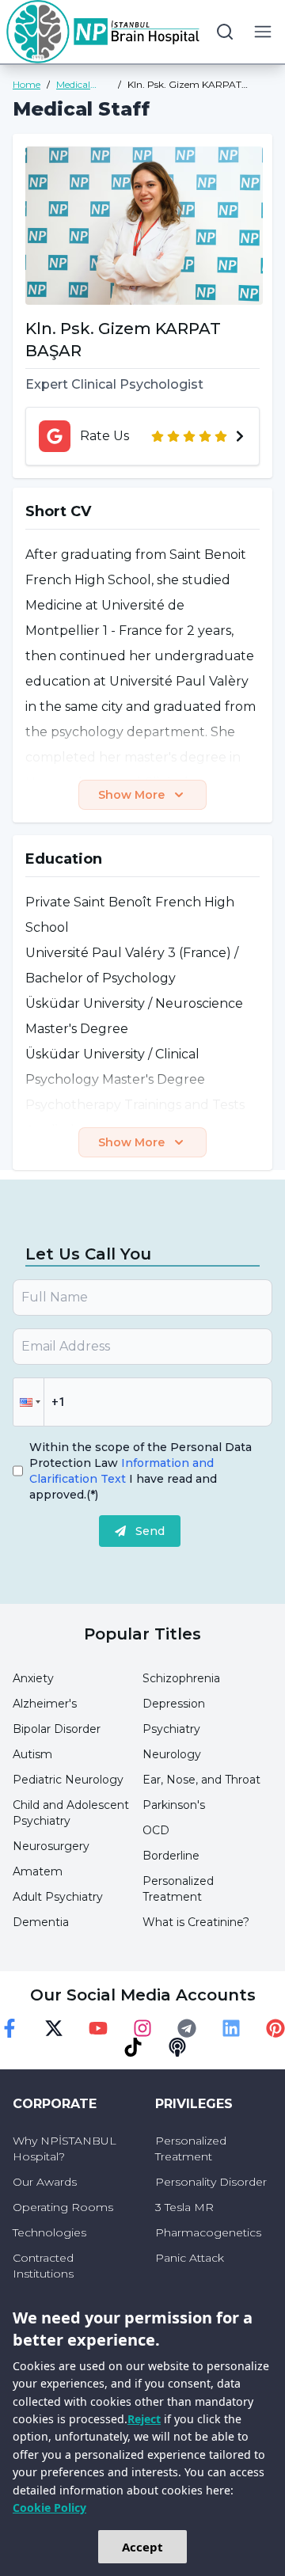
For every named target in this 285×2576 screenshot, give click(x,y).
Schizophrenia (181, 1678)
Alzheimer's (45, 1704)
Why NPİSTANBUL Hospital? (65, 2149)
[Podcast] (177, 2047)
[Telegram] (187, 2028)
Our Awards (45, 2182)
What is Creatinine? (196, 1922)
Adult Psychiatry (58, 1897)
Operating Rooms (63, 2207)
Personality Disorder (211, 2182)
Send (150, 1531)
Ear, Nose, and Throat (201, 1780)
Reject (144, 2419)
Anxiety (33, 1678)
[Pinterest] (275, 2028)
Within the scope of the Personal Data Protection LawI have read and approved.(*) (141, 1471)
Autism (32, 1754)
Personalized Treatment (191, 2149)
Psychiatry (171, 1729)
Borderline (171, 1856)
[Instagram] (142, 2028)
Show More (131, 795)
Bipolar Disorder (57, 1729)
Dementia (41, 1922)
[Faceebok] (9, 2028)
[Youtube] (98, 2028)
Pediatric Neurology (68, 1780)
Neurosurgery (51, 1846)
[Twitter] (54, 2028)
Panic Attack (190, 2258)
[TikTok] (133, 2047)
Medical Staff (73, 85)
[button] (28, 1402)
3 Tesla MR (184, 2207)
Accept (142, 2547)
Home (27, 84)
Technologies (49, 2232)
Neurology (172, 1754)
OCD (156, 1830)
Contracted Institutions (43, 2266)
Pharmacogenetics (208, 2232)
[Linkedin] (231, 2028)
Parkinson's (174, 1805)
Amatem (38, 1871)
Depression (174, 1704)
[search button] (225, 32)
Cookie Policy (49, 2508)
